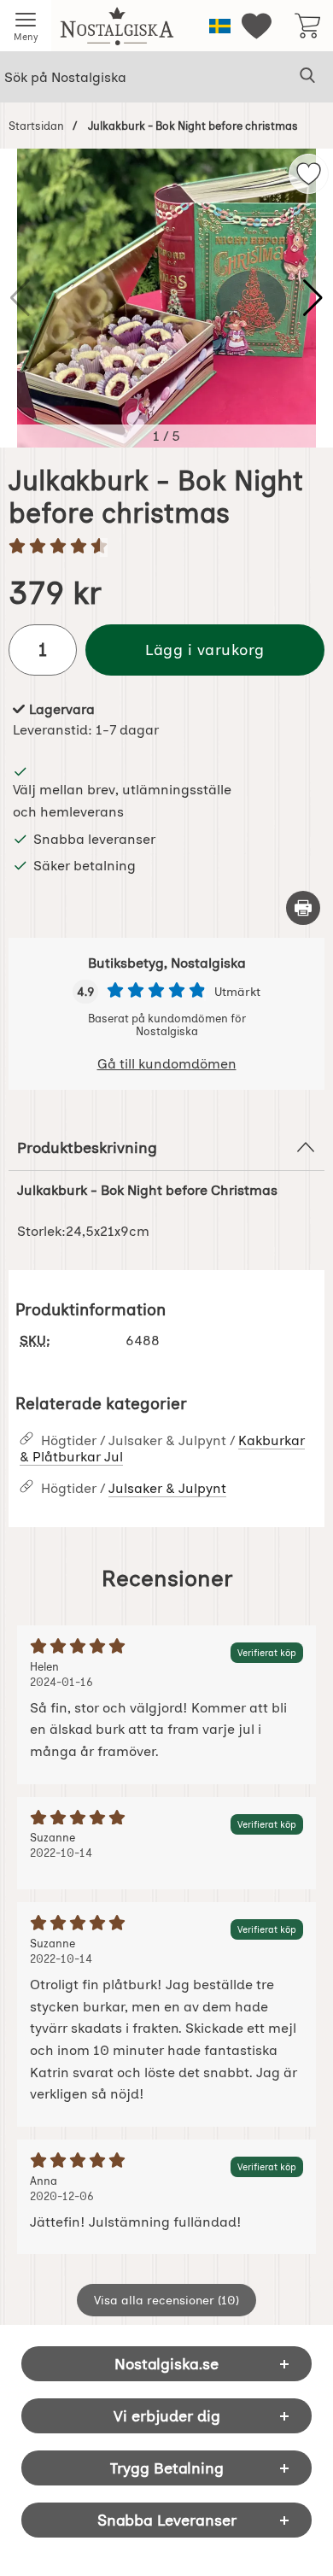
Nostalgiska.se (166, 2364)
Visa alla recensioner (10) (166, 2300)
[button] (313, 298)
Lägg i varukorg (205, 650)
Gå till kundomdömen (167, 1064)
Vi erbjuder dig (167, 2416)
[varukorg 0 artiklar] (307, 26)
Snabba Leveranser (167, 2520)
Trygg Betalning (167, 2468)
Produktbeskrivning (87, 1147)
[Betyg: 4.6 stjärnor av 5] (166, 547)
